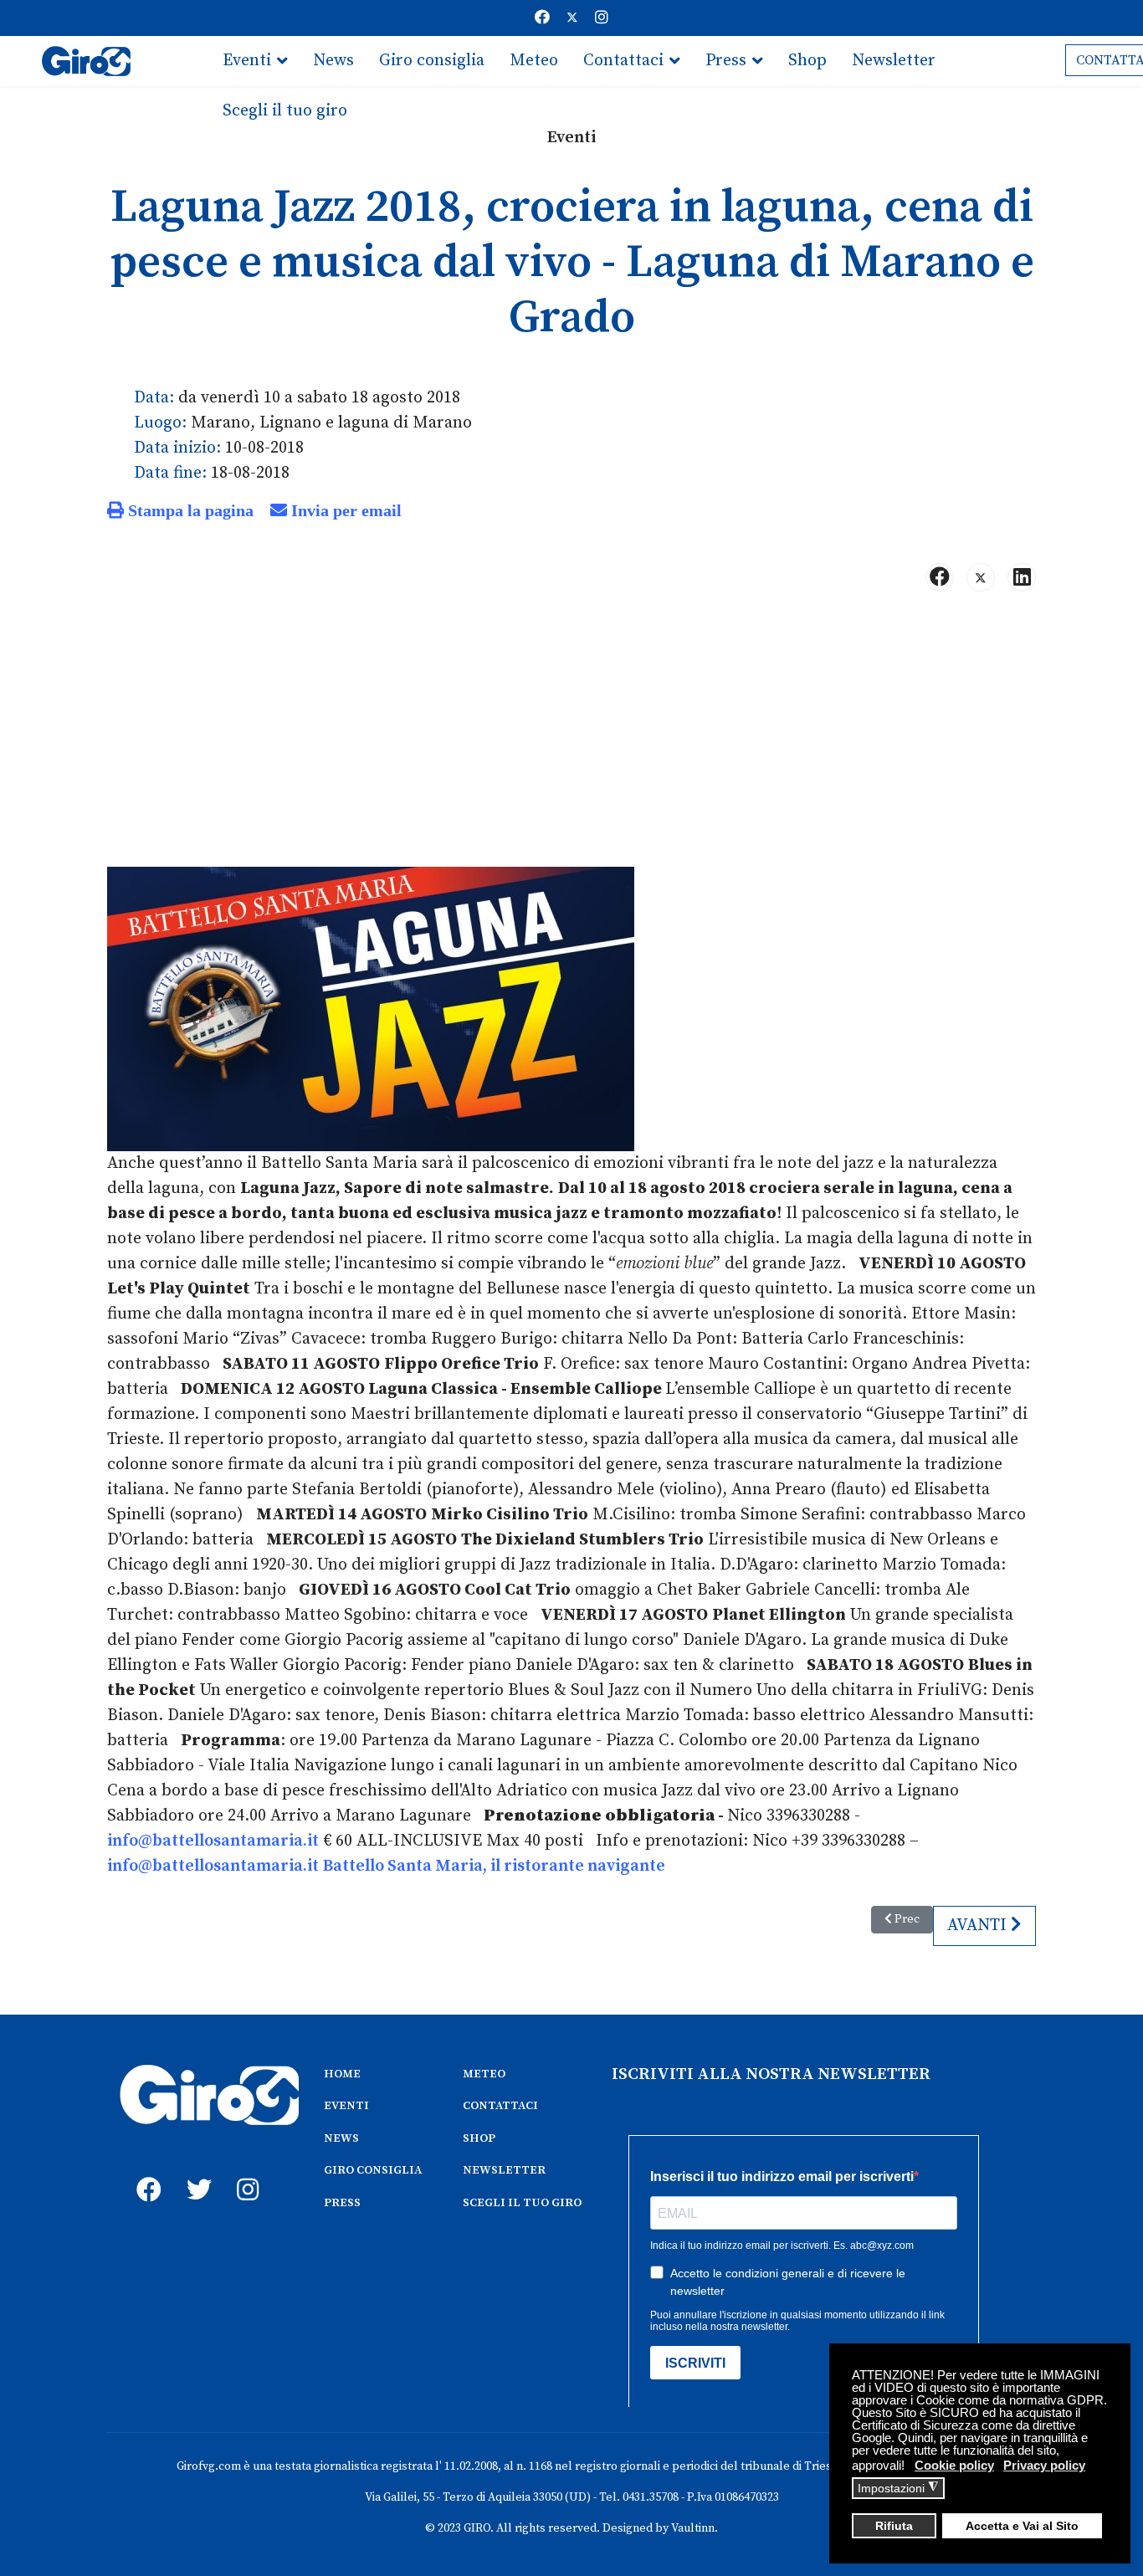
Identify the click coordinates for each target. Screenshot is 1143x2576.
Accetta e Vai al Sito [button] (1022, 2526)
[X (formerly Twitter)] (981, 577)
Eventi (247, 61)
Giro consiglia (432, 61)
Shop (807, 61)
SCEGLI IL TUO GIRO (522, 2203)
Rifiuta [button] (894, 2526)
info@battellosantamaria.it (213, 1841)
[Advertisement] (571, 736)
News (333, 61)
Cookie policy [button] (954, 2465)
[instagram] (245, 2171)
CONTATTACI (500, 2106)
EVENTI (346, 2106)
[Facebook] (542, 18)
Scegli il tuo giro (285, 111)
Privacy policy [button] (1044, 2465)
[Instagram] (602, 18)
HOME (342, 2074)
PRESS (342, 2203)
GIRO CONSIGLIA (373, 2170)
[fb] (145, 2171)
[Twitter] (572, 18)
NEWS (341, 2138)
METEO (484, 2074)
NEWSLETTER (504, 2170)
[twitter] (195, 2171)
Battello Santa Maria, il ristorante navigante (494, 1866)
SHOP (479, 2138)
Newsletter (894, 61)
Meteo (534, 61)
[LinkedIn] (1022, 577)
